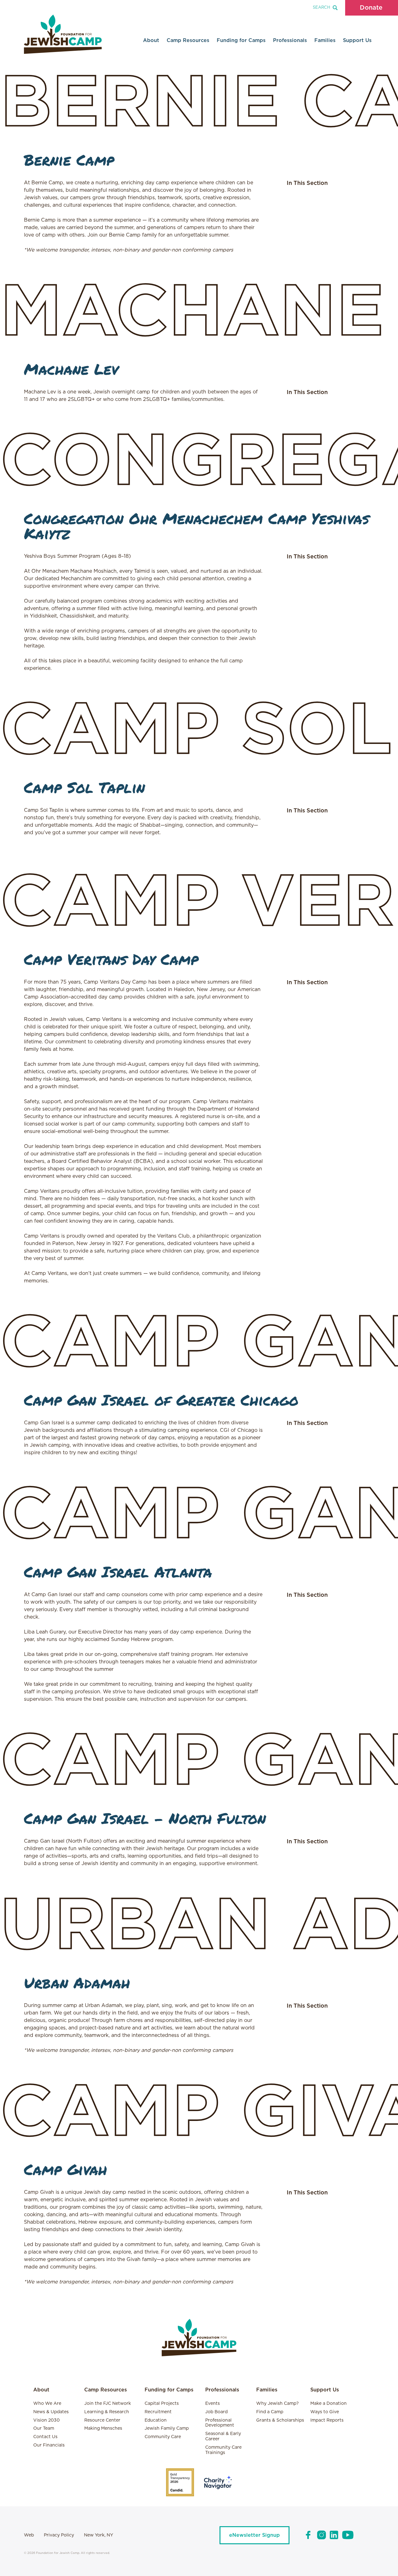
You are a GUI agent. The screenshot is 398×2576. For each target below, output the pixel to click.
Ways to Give (325, 2412)
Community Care (163, 2437)
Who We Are (47, 2404)
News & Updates (51, 2412)
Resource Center (102, 2420)
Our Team (44, 2428)
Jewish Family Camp (167, 2428)
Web (29, 2535)
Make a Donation (329, 2404)
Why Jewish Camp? (278, 2404)
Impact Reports (327, 2420)
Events (213, 2404)
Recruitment (158, 2412)
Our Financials (49, 2445)
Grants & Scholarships (280, 2420)
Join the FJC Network (108, 2404)
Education (156, 2420)
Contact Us (45, 2437)
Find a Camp (270, 2412)
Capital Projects (162, 2404)
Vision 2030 (46, 2420)
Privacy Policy (59, 2535)
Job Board (216, 2412)
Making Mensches (103, 2428)
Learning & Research (107, 2412)
